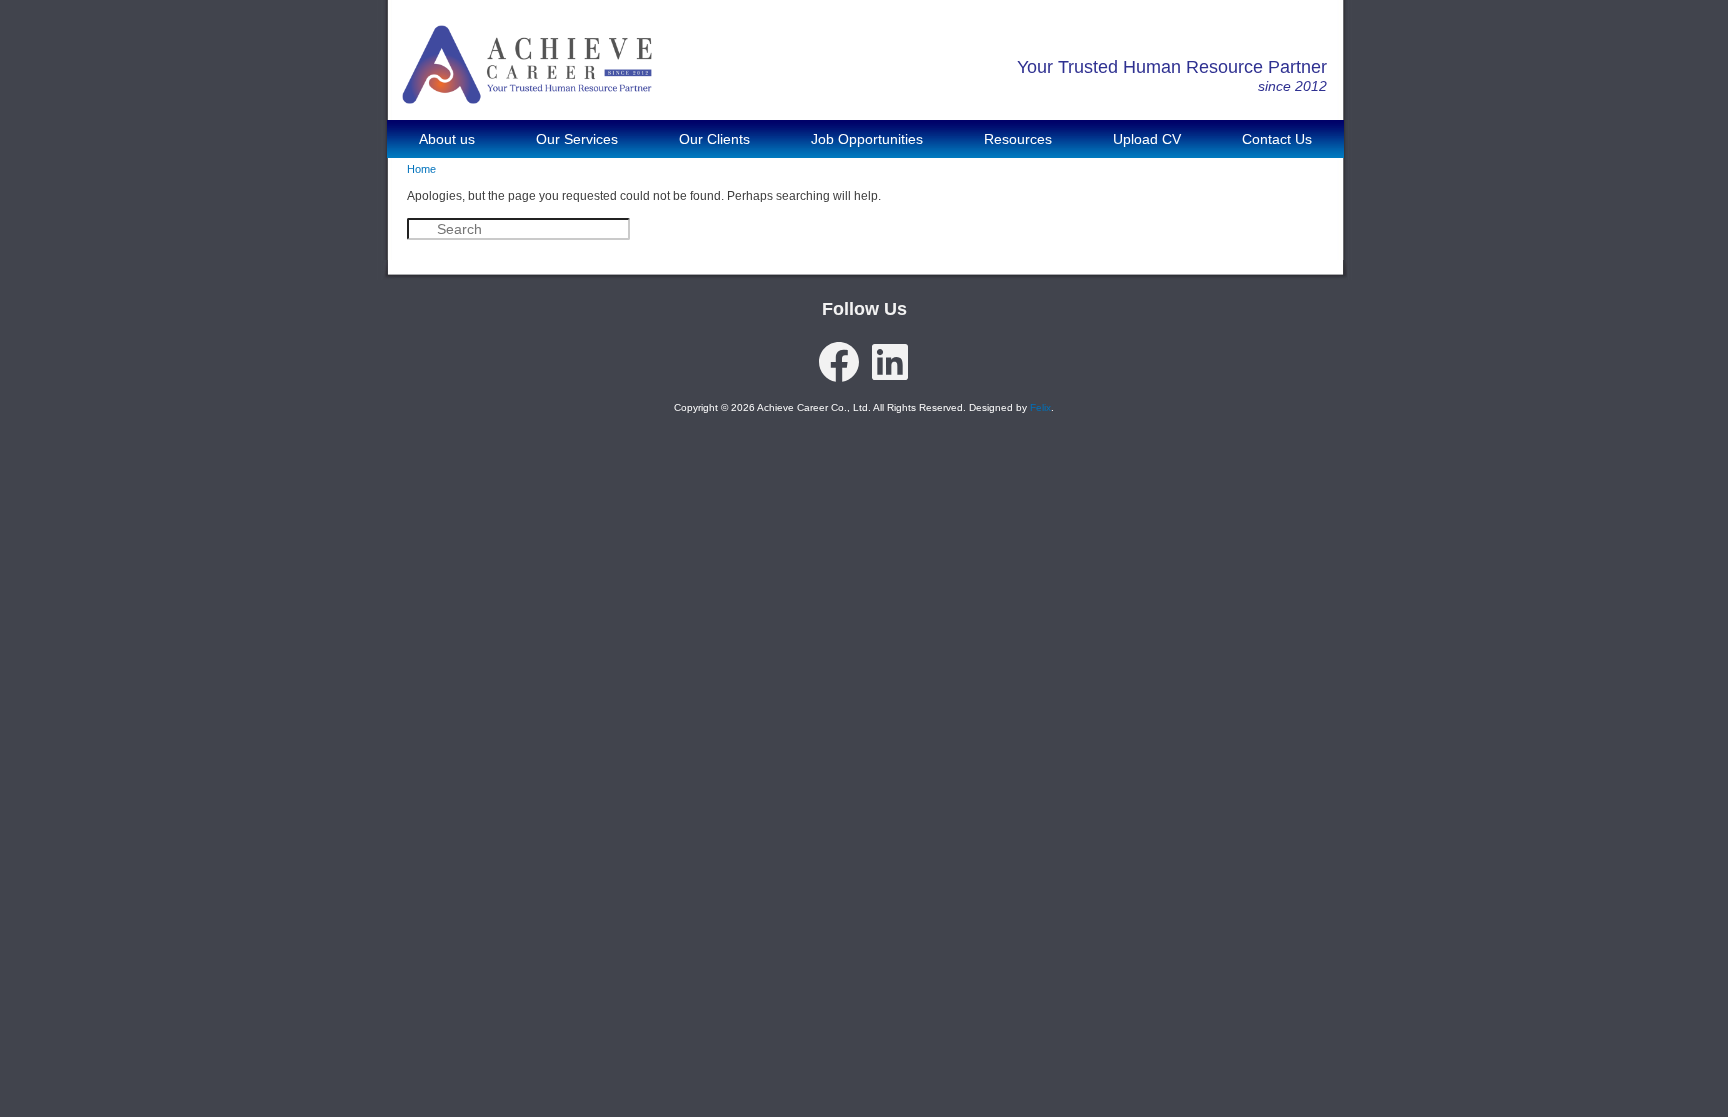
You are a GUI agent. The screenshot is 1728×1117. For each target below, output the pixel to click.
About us (447, 139)
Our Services (577, 139)
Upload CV (1147, 139)
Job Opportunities (867, 139)
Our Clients (714, 139)
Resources (1018, 139)
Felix (1040, 407)
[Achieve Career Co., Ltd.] (527, 89)
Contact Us (1277, 139)
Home (421, 169)
